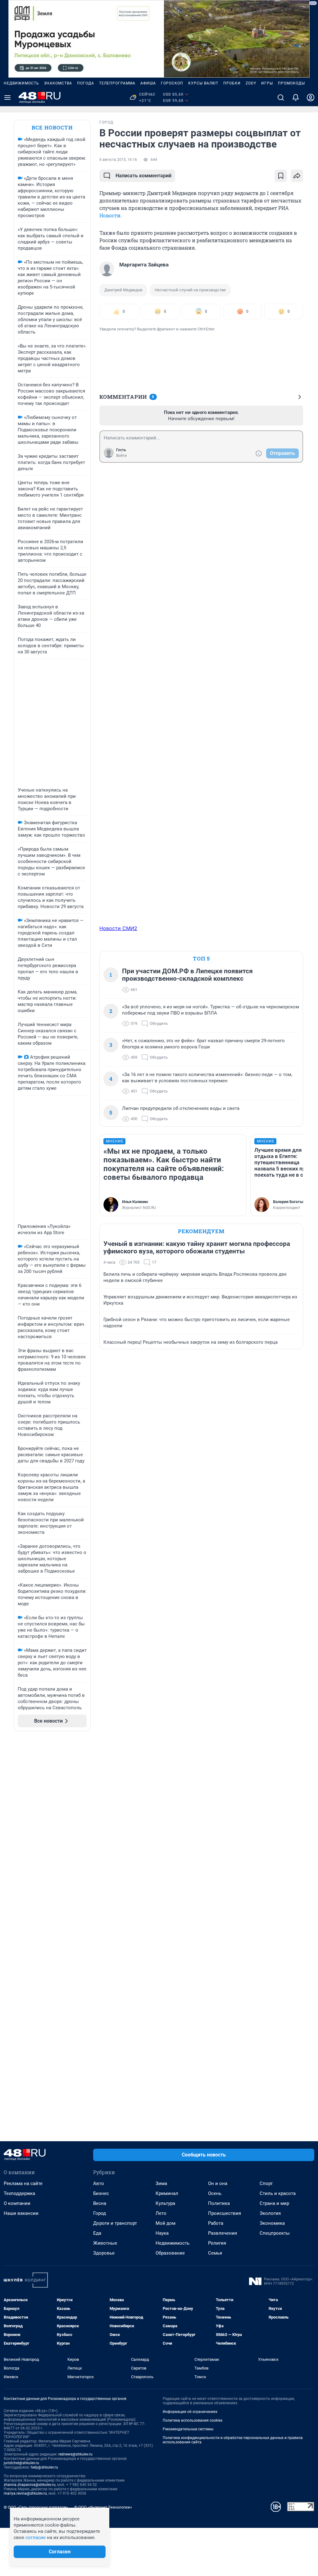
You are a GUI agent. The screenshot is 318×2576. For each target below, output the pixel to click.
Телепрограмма (117, 83)
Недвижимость (21, 83)
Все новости (52, 127)
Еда (97, 2233)
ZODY (251, 83)
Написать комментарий (143, 176)
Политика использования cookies (193, 2420)
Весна (100, 2203)
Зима (161, 2183)
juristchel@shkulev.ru (21, 2463)
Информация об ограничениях (190, 2412)
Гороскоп (172, 83)
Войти (121, 456)
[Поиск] (281, 98)
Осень (215, 2193)
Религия (217, 2243)
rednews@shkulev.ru (75, 2454)
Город (100, 2213)
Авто (99, 2183)
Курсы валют (203, 83)
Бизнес (101, 2193)
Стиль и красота (278, 2193)
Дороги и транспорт (115, 2223)
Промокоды (291, 83)
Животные (105, 2243)
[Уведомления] (296, 98)
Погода (86, 83)
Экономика (272, 2223)
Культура (165, 2203)
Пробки (232, 83)
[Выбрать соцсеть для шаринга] (297, 176)
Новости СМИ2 (118, 928)
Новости (110, 215)
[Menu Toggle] (7, 98)
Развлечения (223, 2233)
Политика (219, 2203)
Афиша (148, 83)
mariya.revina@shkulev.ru (25, 2493)
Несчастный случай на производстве (190, 290)
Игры (267, 83)
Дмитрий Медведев (123, 290)
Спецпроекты (275, 2233)
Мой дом (166, 2223)
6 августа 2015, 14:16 (118, 160)
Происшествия (225, 2213)
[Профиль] (311, 98)
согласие (36, 2537)
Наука (162, 2233)
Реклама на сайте (23, 2183)
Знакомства (58, 83)
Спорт (266, 2183)
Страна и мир (274, 2203)
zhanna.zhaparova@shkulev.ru (30, 2485)
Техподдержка (19, 2193)
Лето (161, 2213)
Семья (215, 2253)
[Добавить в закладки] (281, 176)
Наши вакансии (21, 2213)
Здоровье (104, 2253)
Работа (216, 2223)
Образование (170, 2253)
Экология (270, 2213)
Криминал (167, 2193)
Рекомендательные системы (188, 2429)
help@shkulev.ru (44, 2467)
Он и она (218, 2183)
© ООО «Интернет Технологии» (103, 2507)
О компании (17, 2203)
